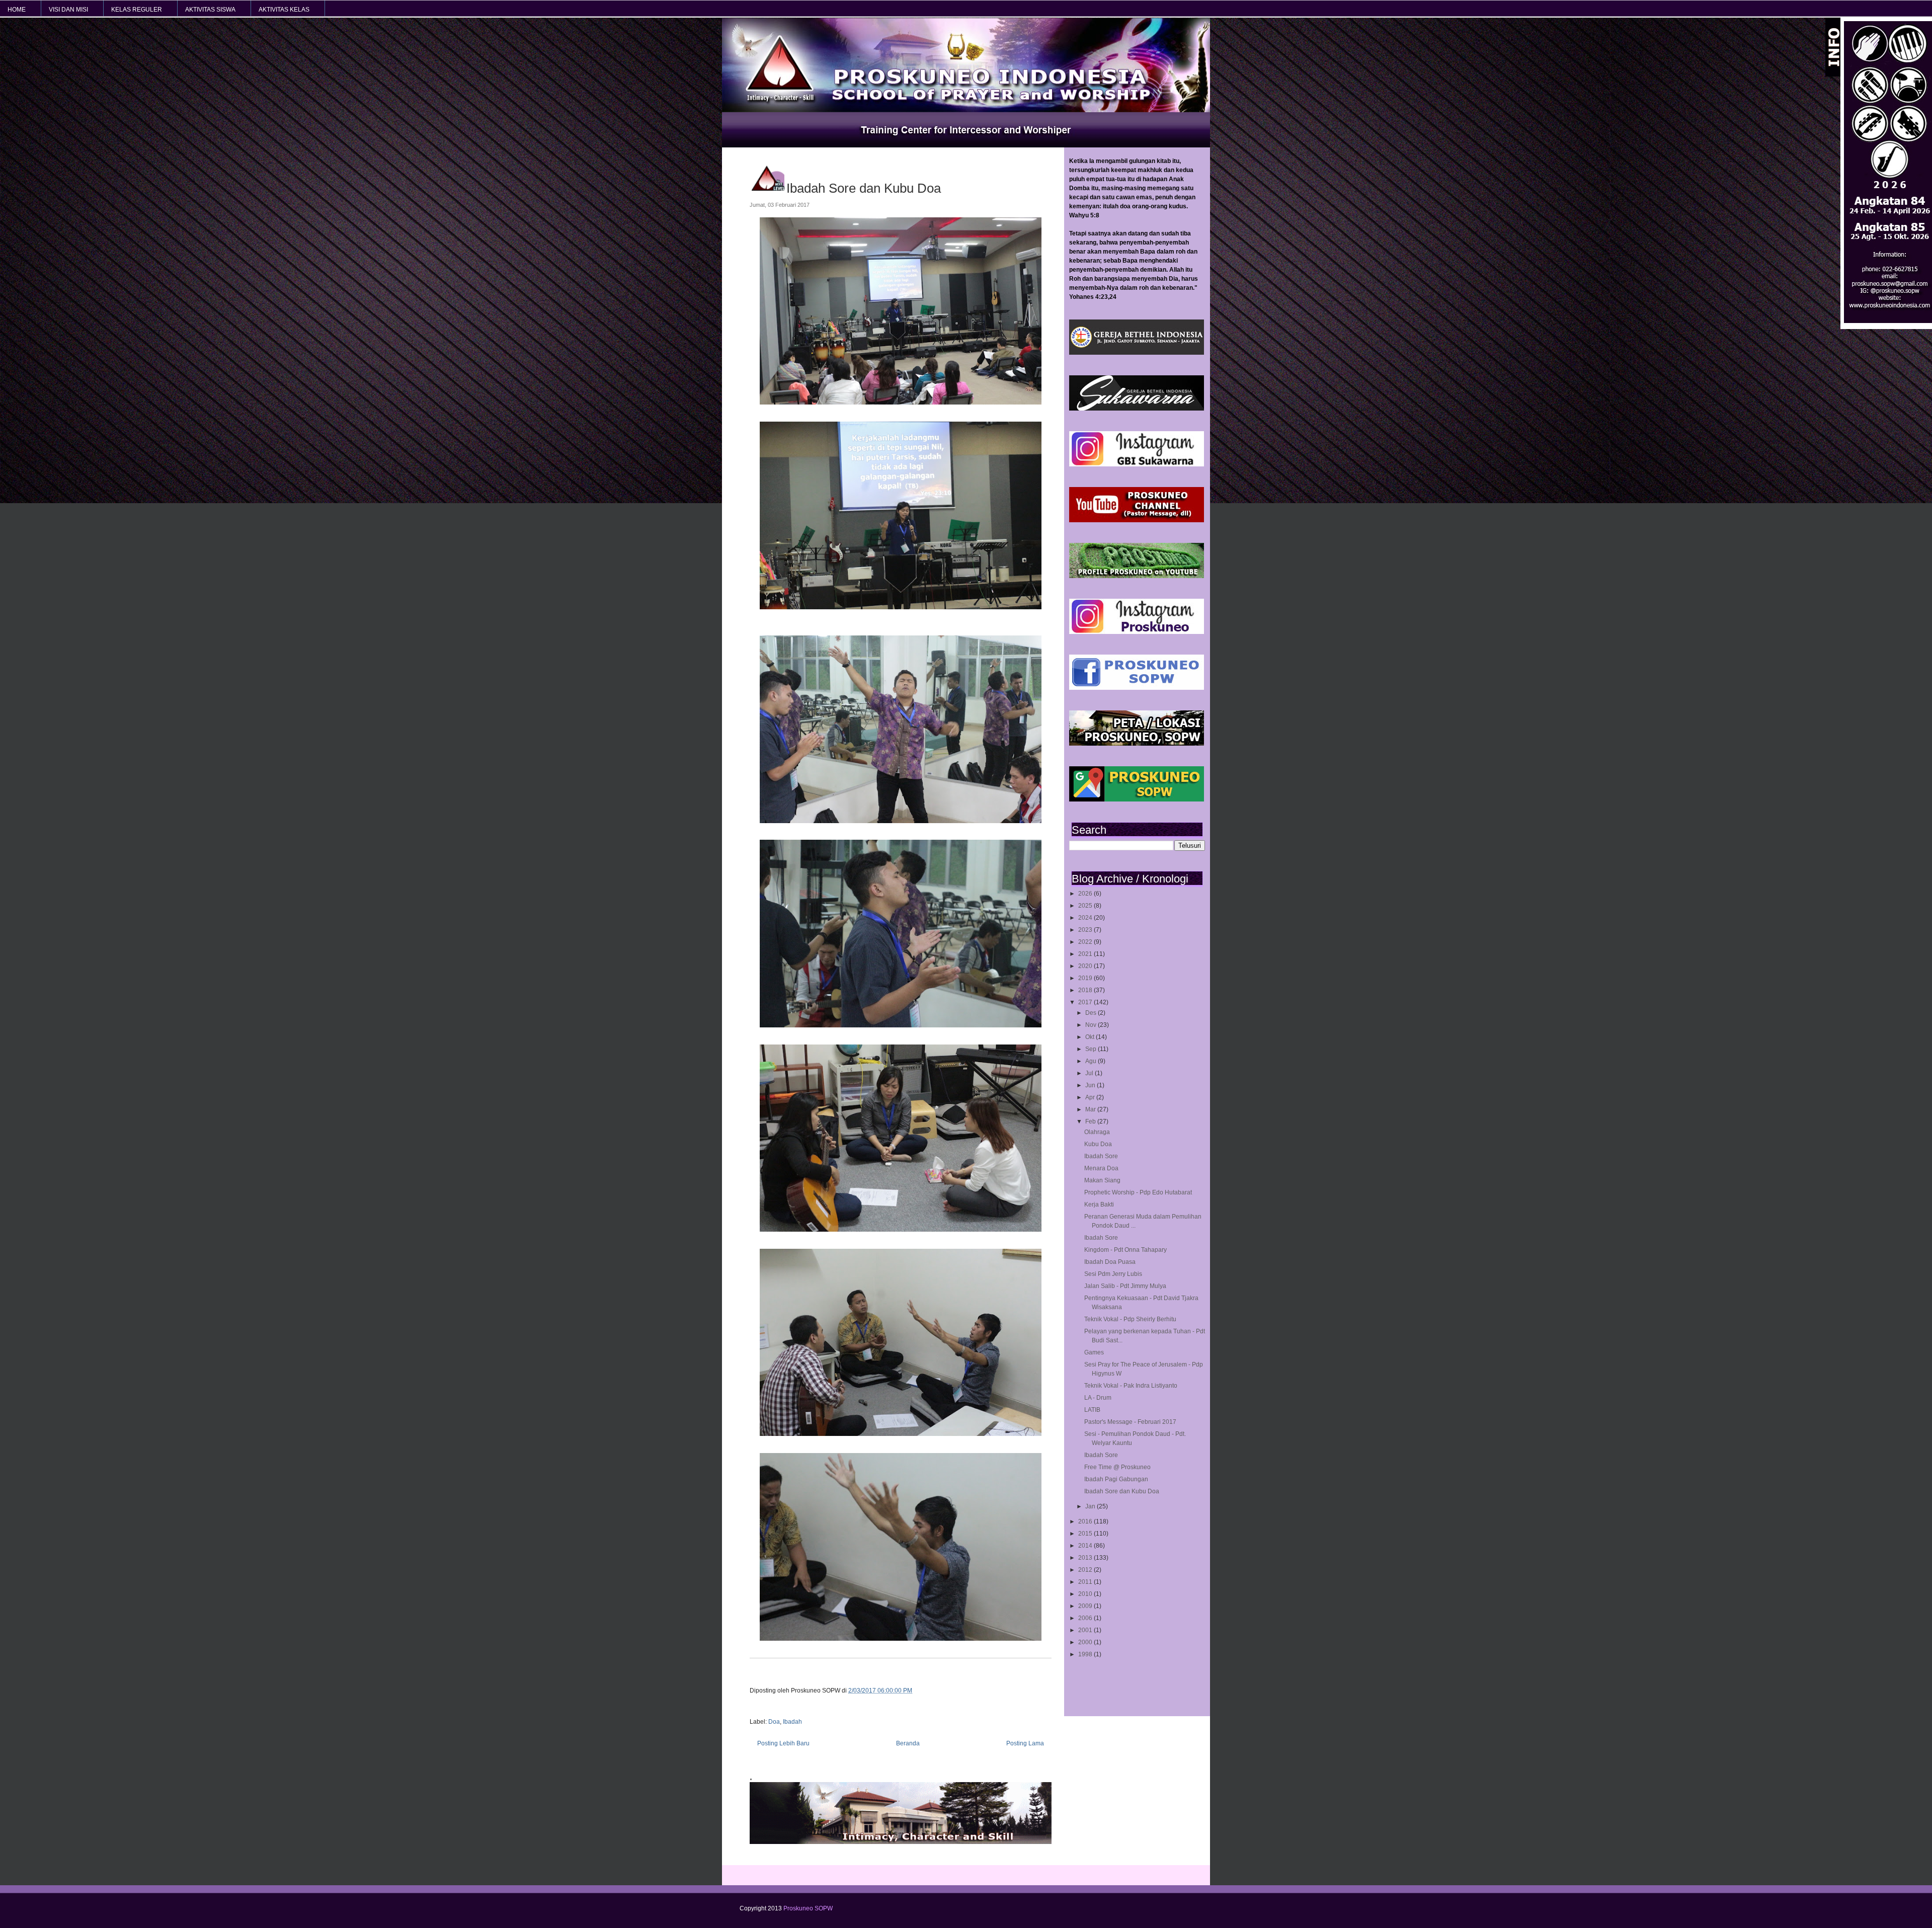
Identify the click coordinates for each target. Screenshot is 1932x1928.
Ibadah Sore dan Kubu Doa (1122, 1491)
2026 (1086, 894)
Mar (1091, 1109)
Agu (1092, 1061)
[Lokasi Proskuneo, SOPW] (1137, 744)
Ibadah (792, 1722)
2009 (1086, 1606)
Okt (1091, 1037)
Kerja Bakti (1099, 1204)
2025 (1086, 906)
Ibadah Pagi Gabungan (1116, 1479)
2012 (1086, 1570)
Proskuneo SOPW (808, 1908)
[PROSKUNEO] (1137, 632)
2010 (1086, 1594)
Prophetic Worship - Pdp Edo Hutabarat (1138, 1192)
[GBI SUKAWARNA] (1137, 409)
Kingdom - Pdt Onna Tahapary (1125, 1250)
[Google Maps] (1137, 799)
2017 (1086, 1002)
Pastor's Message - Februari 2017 (1130, 1422)
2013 (1086, 1558)
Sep (1092, 1049)
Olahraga (1097, 1132)
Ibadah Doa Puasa (1110, 1262)
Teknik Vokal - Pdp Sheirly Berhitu (1130, 1319)
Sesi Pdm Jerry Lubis (1113, 1274)
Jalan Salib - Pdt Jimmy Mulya (1125, 1286)
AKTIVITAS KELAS (284, 10)
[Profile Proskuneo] (1137, 576)
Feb (1091, 1121)
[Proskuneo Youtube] (1137, 520)
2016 (1086, 1521)
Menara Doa (1101, 1168)
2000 (1086, 1642)
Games (1094, 1352)
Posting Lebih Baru (783, 1743)
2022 (1086, 942)
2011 (1086, 1582)
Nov (1092, 1025)
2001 (1086, 1630)
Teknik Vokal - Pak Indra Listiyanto (1131, 1386)
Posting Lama (1025, 1743)
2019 (1086, 978)
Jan (1091, 1506)
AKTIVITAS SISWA (210, 10)
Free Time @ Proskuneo (1117, 1467)
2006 (1086, 1618)
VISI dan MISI (68, 10)
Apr (1091, 1097)
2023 (1086, 930)
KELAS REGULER (137, 10)
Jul (1090, 1073)
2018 (1086, 990)
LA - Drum (1098, 1398)
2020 (1086, 966)
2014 (1086, 1546)
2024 (1086, 918)
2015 (1086, 1534)
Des (1092, 1013)
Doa (774, 1722)
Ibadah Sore (1101, 1156)
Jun (1091, 1085)
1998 (1086, 1654)
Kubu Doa (1098, 1144)
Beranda (908, 1743)
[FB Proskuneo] (1137, 688)
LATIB (1092, 1410)
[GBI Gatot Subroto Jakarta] (1137, 353)
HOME (17, 10)
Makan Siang (1102, 1180)
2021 (1086, 954)
